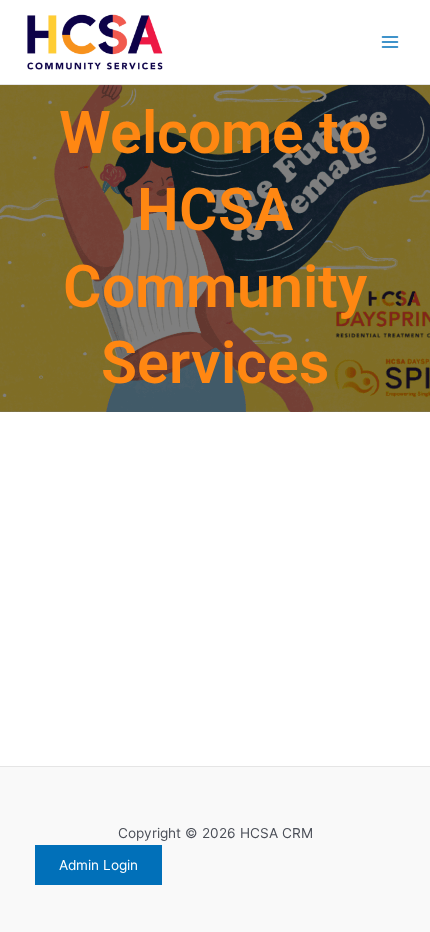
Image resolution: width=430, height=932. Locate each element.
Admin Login (98, 865)
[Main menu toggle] (390, 42)
